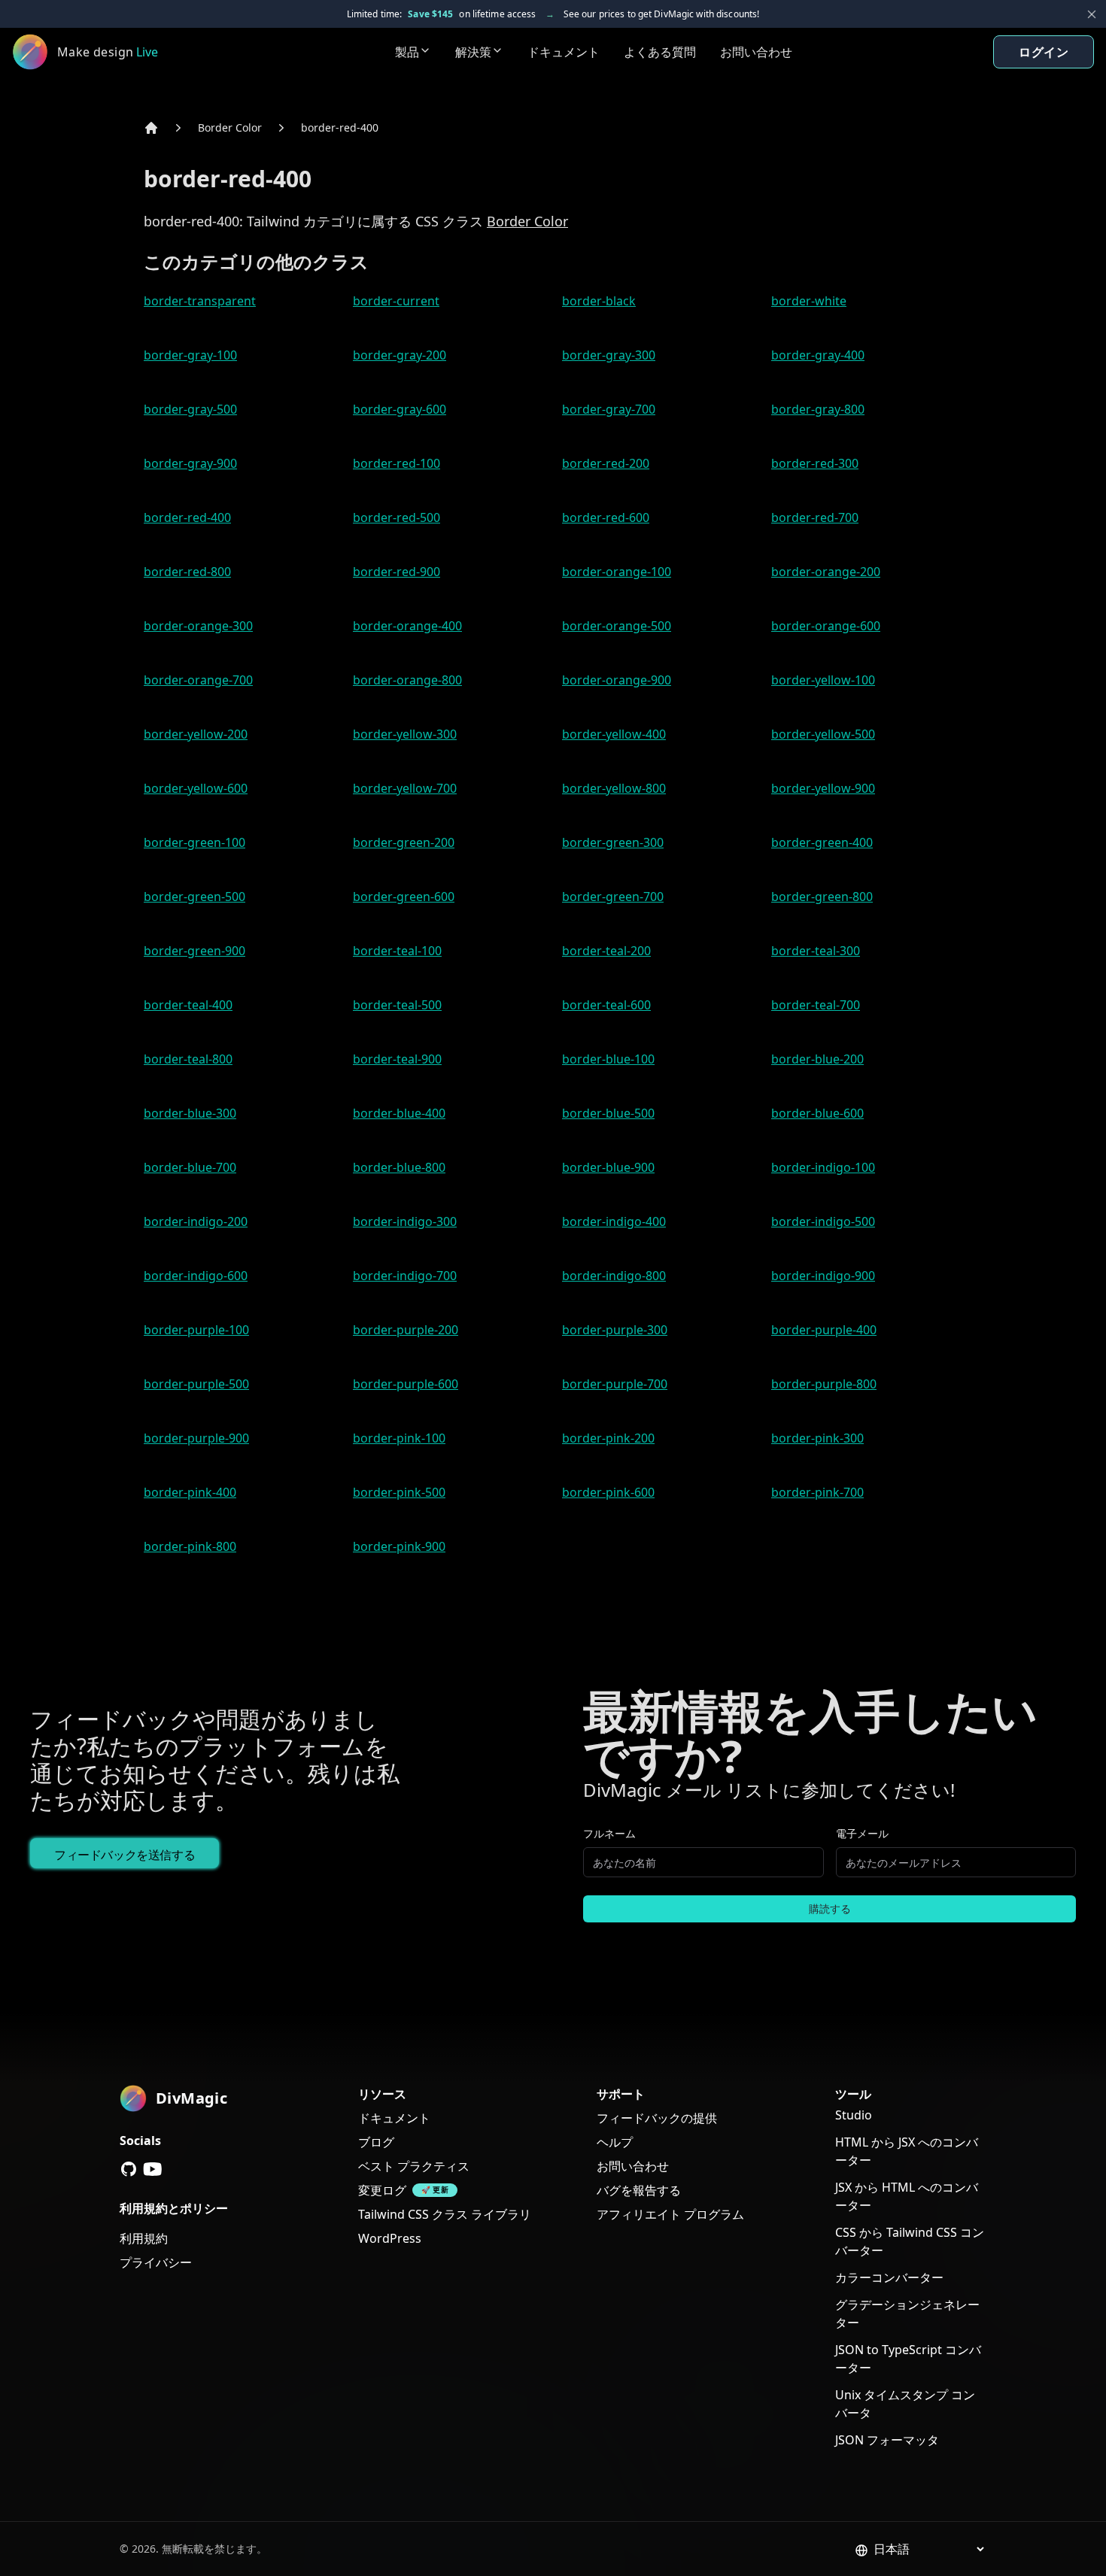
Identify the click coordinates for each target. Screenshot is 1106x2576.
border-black (599, 301)
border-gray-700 (609, 409)
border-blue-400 (399, 1113)
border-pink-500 (399, 1492)
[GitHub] (129, 2169)
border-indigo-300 (405, 1221)
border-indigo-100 (823, 1167)
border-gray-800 (818, 409)
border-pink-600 (608, 1492)
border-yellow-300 (405, 734)
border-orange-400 (407, 626)
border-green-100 (194, 842)
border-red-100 (397, 463)
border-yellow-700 (405, 788)
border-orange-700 (198, 680)
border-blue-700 (190, 1167)
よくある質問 (660, 52)
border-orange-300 (198, 626)
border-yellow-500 (823, 734)
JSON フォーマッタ (887, 2440)
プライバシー (156, 2262)
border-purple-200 (406, 1330)
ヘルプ (615, 2142)
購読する (830, 1908)
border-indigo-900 (823, 1276)
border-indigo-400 (614, 1221)
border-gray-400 (818, 355)
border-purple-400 (824, 1330)
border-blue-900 (608, 1167)
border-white (809, 301)
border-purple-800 (824, 1384)
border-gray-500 (190, 409)
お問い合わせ (756, 52)
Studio (854, 2115)
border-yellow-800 (614, 788)
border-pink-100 (399, 1438)
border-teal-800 (188, 1059)
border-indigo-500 (823, 1221)
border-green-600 (404, 897)
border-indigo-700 (405, 1276)
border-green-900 (194, 951)
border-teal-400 (188, 1005)
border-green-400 (822, 842)
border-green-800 (822, 897)
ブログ (376, 2142)
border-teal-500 (397, 1005)
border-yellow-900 (823, 788)
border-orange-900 (617, 680)
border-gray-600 (400, 409)
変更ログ (382, 2190)
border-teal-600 (606, 1005)
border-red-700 (815, 517)
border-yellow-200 (196, 734)
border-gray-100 (190, 355)
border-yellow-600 (196, 788)
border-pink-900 (399, 1546)
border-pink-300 (817, 1438)
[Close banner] (1092, 14)
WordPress (390, 2238)
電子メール (862, 1833)
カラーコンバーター (889, 2277)
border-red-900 (397, 572)
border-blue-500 (608, 1113)
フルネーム (609, 1833)
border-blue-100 (608, 1059)
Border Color (230, 127)
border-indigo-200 (196, 1221)
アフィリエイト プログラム (670, 2214)
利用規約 (144, 2238)
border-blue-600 (817, 1113)
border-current (396, 301)
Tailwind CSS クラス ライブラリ (445, 2214)
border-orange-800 (407, 680)
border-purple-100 (196, 1330)
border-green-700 (613, 897)
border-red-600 (606, 517)
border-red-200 (606, 463)
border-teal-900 (397, 1059)
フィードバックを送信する (125, 1855)
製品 (407, 52)
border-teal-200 (606, 951)
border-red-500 (397, 517)
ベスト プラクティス (414, 2166)
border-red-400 (340, 127)
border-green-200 (404, 842)
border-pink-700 (817, 1492)
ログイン (1044, 52)
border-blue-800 (399, 1167)
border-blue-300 (190, 1113)
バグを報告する (639, 2190)
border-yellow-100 (823, 680)
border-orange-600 (826, 626)
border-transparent (200, 301)
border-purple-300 (615, 1330)
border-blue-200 (817, 1059)
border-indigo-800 (614, 1276)
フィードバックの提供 (657, 2118)
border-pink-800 (190, 1546)
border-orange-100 (617, 572)
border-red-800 (187, 572)
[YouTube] (153, 2169)
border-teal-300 (816, 951)
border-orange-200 (826, 572)
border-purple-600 (406, 1384)
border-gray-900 (190, 463)
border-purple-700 (615, 1384)
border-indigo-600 (196, 1276)
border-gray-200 (400, 355)
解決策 (473, 52)
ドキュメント (564, 52)
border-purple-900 (196, 1438)
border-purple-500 (196, 1384)
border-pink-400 (190, 1492)
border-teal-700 (816, 1005)
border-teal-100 (397, 951)
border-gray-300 (609, 355)
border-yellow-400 (614, 734)
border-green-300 (613, 842)
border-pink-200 (608, 1438)
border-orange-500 (617, 626)
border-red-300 (815, 463)
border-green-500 (194, 897)
